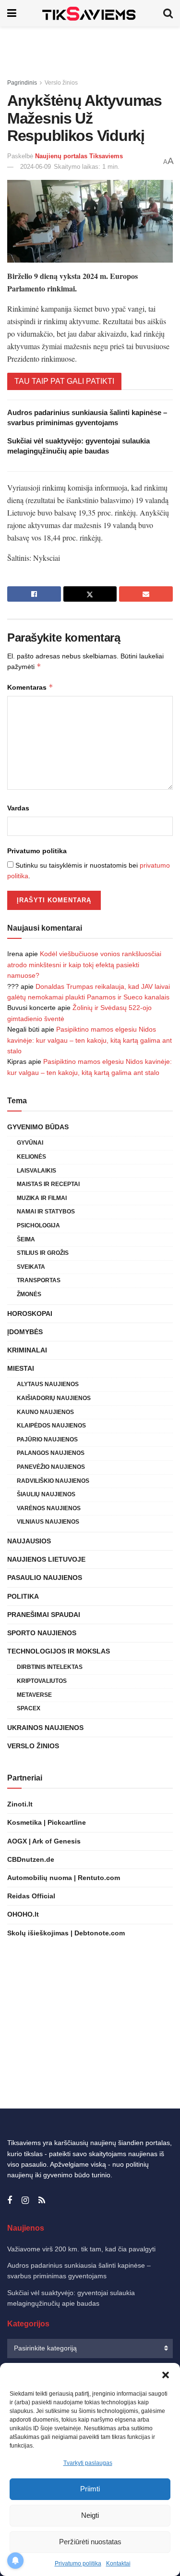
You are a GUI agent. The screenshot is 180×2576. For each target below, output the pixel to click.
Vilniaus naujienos (48, 1522)
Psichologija (38, 1225)
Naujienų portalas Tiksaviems (79, 156)
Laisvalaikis (36, 1171)
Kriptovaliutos (42, 1681)
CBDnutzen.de (31, 1859)
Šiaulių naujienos (46, 1494)
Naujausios (29, 1541)
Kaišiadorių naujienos (54, 1398)
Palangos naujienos (51, 1453)
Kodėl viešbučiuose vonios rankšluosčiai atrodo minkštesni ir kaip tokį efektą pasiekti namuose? (84, 965)
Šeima (26, 1239)
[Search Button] (168, 13)
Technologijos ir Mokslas (59, 1651)
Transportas (39, 1280)
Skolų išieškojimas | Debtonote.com (66, 1933)
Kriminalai (27, 1350)
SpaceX (29, 1708)
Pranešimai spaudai (44, 1615)
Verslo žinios (61, 83)
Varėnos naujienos (49, 1508)
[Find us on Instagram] (25, 2201)
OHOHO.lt (23, 1914)
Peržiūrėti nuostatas (90, 2542)
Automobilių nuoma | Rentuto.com (64, 1878)
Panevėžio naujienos (51, 1467)
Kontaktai (118, 2563)
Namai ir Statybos (46, 1212)
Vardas (18, 808)
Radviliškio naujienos (53, 1481)
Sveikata (31, 1267)
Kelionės (31, 1157)
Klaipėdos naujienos (51, 1426)
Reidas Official (31, 1896)
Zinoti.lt (20, 1804)
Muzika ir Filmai (42, 1198)
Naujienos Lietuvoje (46, 1559)
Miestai (21, 1368)
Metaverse (34, 1695)
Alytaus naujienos (48, 1384)
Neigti (90, 2515)
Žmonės (29, 1294)
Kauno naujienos (45, 1412)
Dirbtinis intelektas (50, 1667)
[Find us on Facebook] (10, 2201)
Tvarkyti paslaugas (88, 2463)
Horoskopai (30, 1313)
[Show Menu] (12, 13)
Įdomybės (25, 1332)
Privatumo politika (78, 2563)
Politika (23, 1596)
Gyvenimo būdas (38, 1127)
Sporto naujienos (42, 1633)
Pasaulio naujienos (45, 1578)
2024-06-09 (36, 167)
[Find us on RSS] (42, 2201)
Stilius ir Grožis (43, 1253)
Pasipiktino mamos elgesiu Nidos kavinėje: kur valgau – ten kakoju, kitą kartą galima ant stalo (90, 1040)
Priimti (90, 2489)
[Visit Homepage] (90, 13)
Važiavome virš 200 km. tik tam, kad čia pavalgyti (81, 2249)
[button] (166, 2375)
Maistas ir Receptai (48, 1184)
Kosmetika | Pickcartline (47, 1822)
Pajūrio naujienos (47, 1440)
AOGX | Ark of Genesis (44, 1841)
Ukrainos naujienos (45, 1728)
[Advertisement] (90, 48)
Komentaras (30, 687)
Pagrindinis (22, 83)
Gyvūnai (30, 1143)
